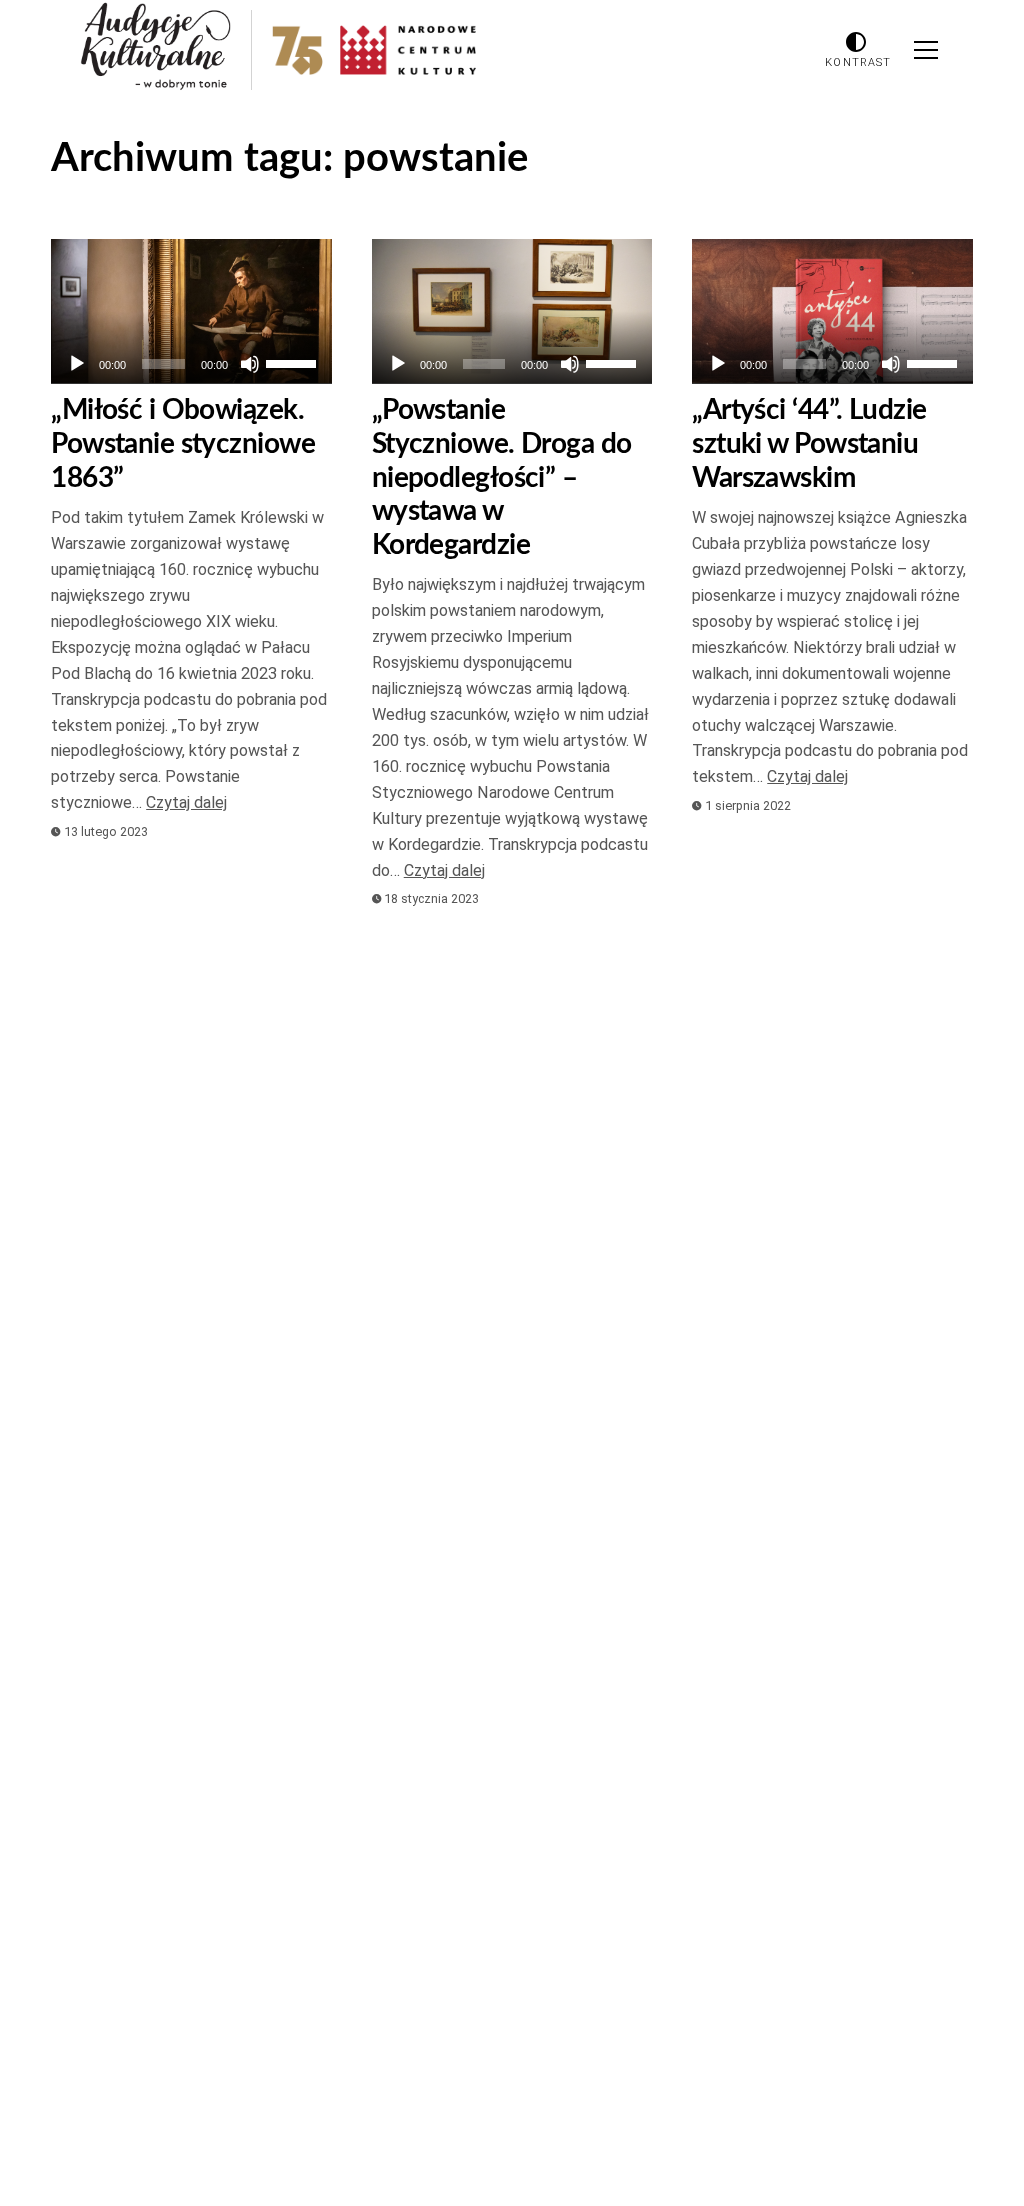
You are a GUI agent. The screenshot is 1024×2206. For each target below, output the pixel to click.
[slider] (294, 362)
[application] (191, 364)
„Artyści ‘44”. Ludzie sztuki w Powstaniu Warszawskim (809, 443)
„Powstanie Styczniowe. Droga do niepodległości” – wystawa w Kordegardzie (502, 477)
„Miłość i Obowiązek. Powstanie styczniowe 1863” (183, 443)
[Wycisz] (250, 364)
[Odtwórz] (77, 364)
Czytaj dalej (186, 802)
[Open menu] (926, 50)
